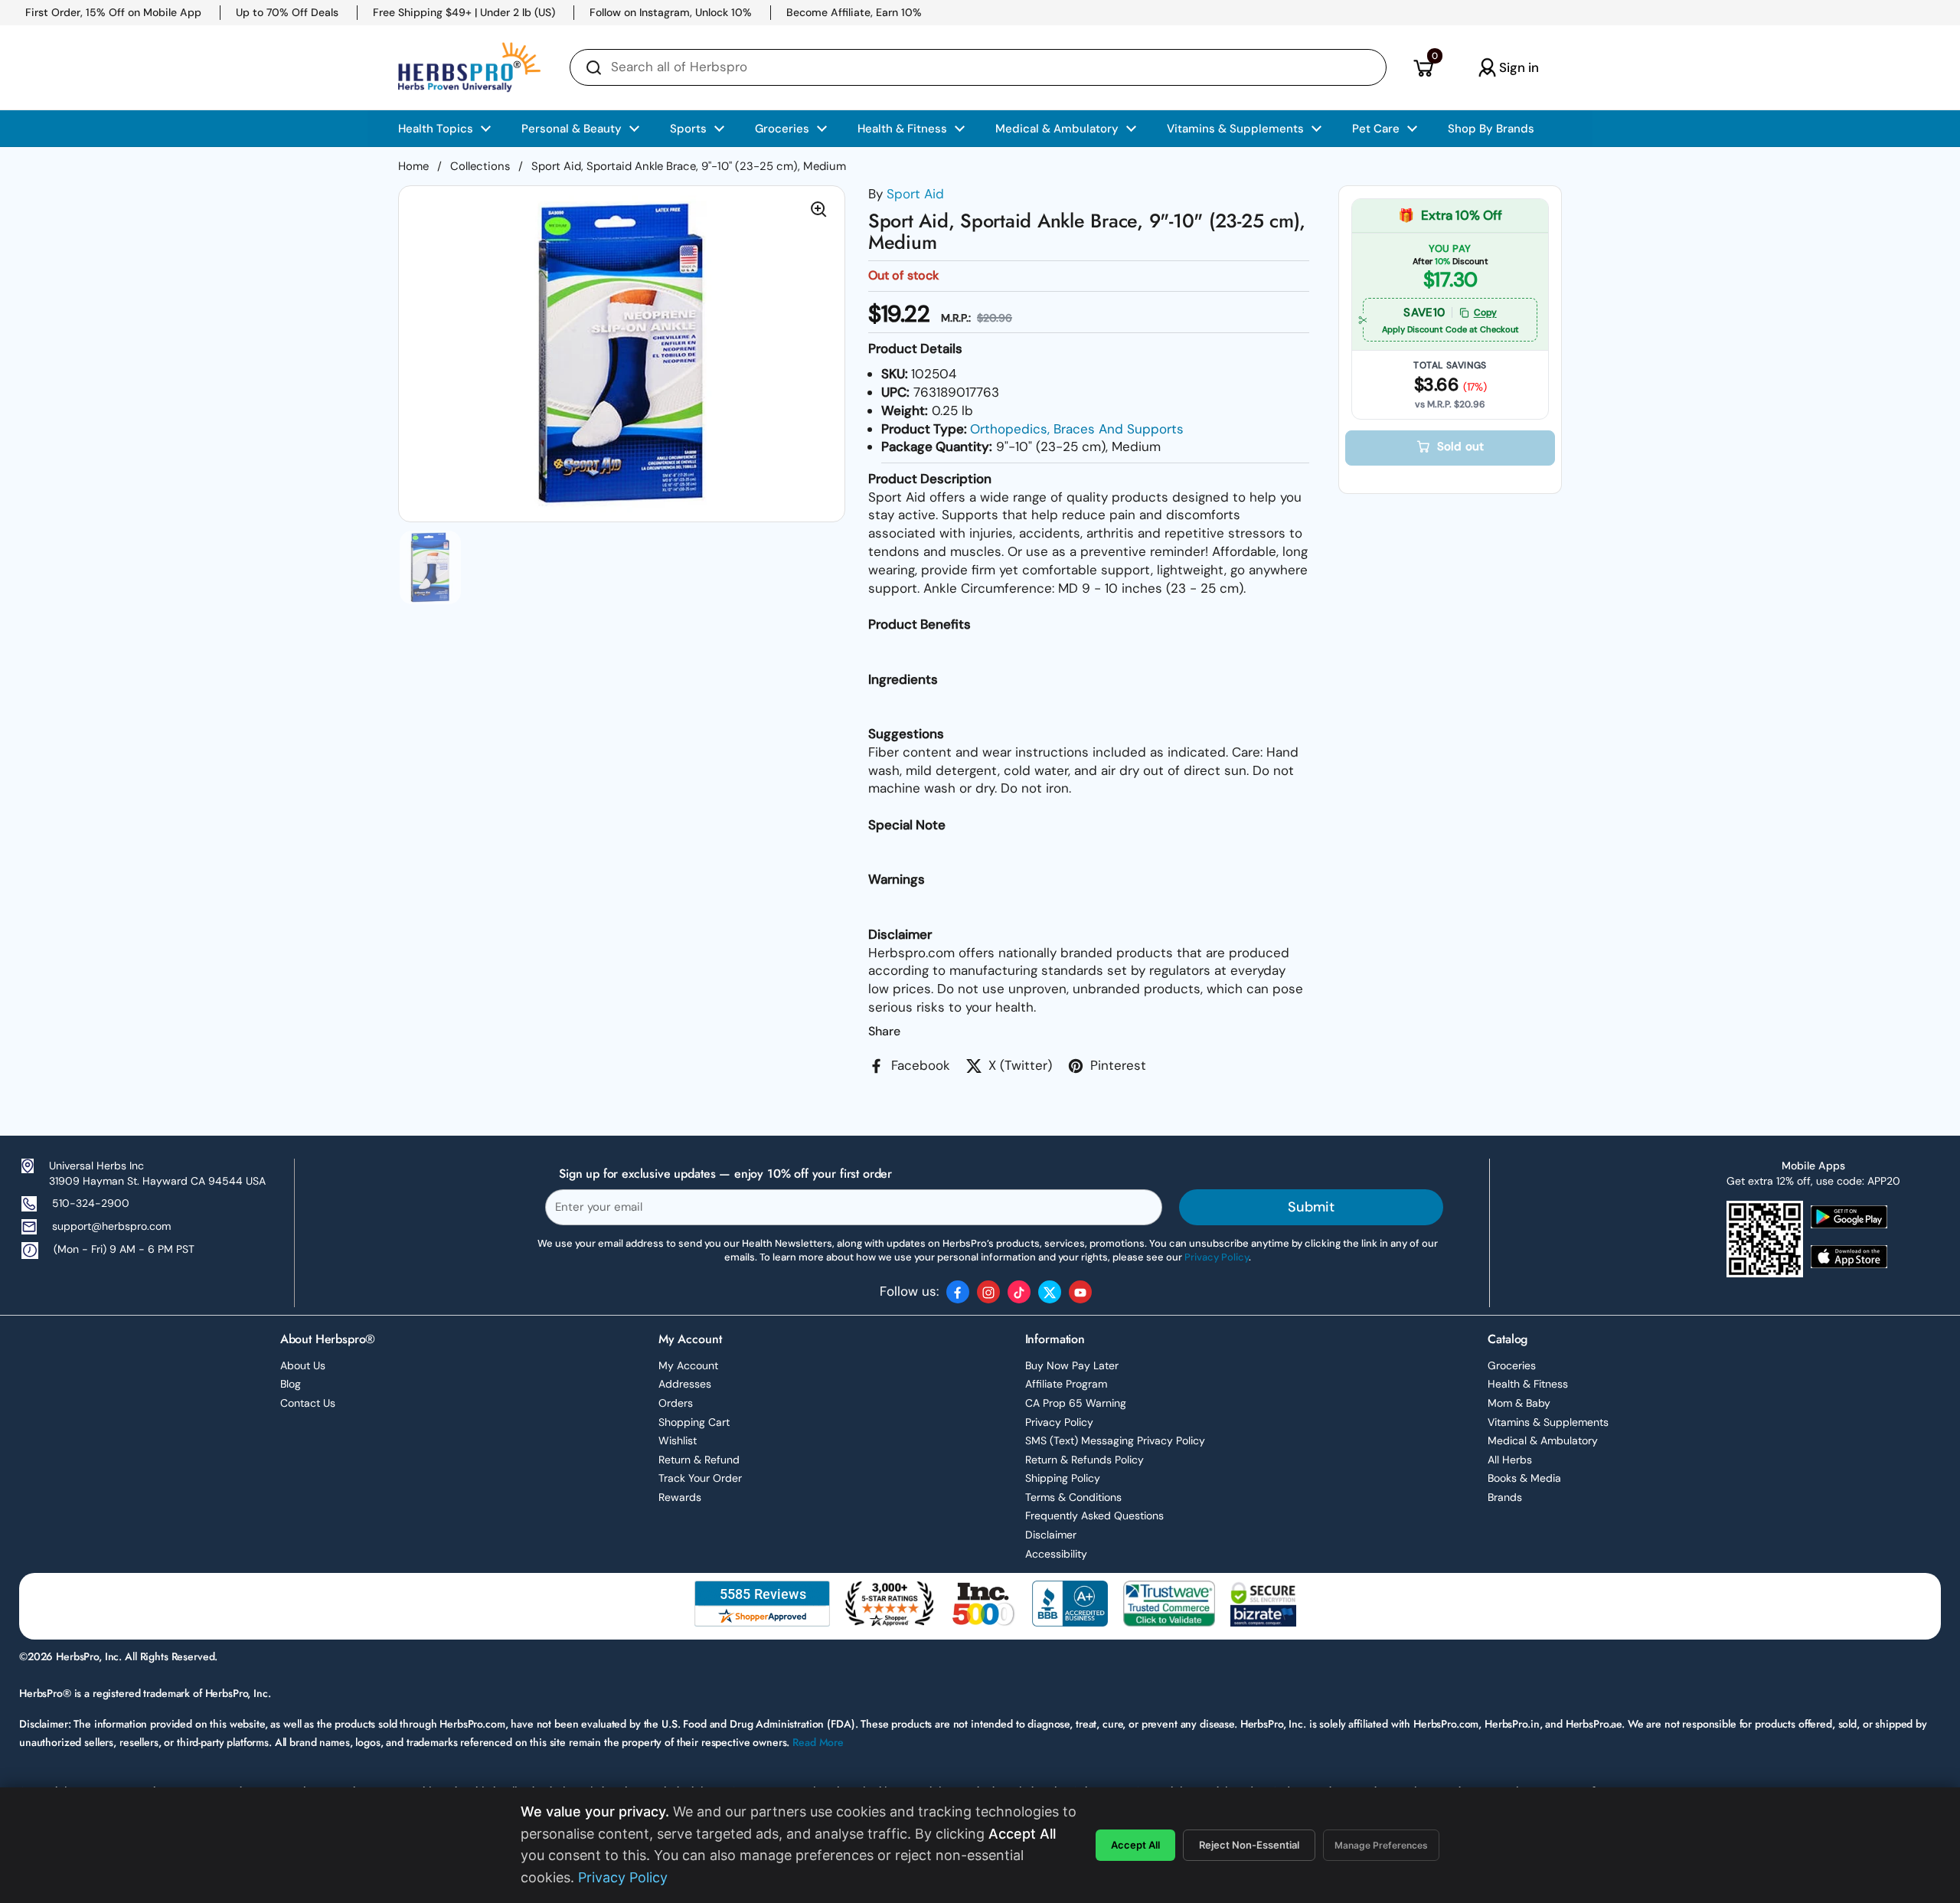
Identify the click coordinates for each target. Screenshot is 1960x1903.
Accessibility (1056, 1554)
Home (413, 166)
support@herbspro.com (111, 1226)
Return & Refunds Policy (1085, 1460)
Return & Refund (699, 1460)
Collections (480, 166)
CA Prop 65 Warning (1076, 1403)
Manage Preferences (1381, 1845)
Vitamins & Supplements (1548, 1422)
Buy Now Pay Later (1072, 1365)
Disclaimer (1051, 1535)
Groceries (1512, 1365)
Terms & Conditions (1073, 1497)
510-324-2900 (91, 1203)
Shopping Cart (694, 1422)
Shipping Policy (1063, 1478)
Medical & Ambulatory (1543, 1440)
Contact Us (308, 1403)
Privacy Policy (1059, 1422)
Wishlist (678, 1440)
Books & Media (1524, 1478)
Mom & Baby (1519, 1403)
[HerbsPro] (469, 67)
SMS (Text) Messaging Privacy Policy (1115, 1440)
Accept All (1135, 1845)
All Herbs (1510, 1460)
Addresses (685, 1384)
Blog (291, 1384)
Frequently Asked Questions (1094, 1516)
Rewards (680, 1497)
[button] (1423, 67)
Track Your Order (700, 1478)
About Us (303, 1365)
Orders (676, 1403)
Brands (1505, 1497)
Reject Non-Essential (1249, 1845)
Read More (818, 1742)
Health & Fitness (1528, 1384)
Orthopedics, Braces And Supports (1077, 429)
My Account (688, 1365)
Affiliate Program (1066, 1384)
